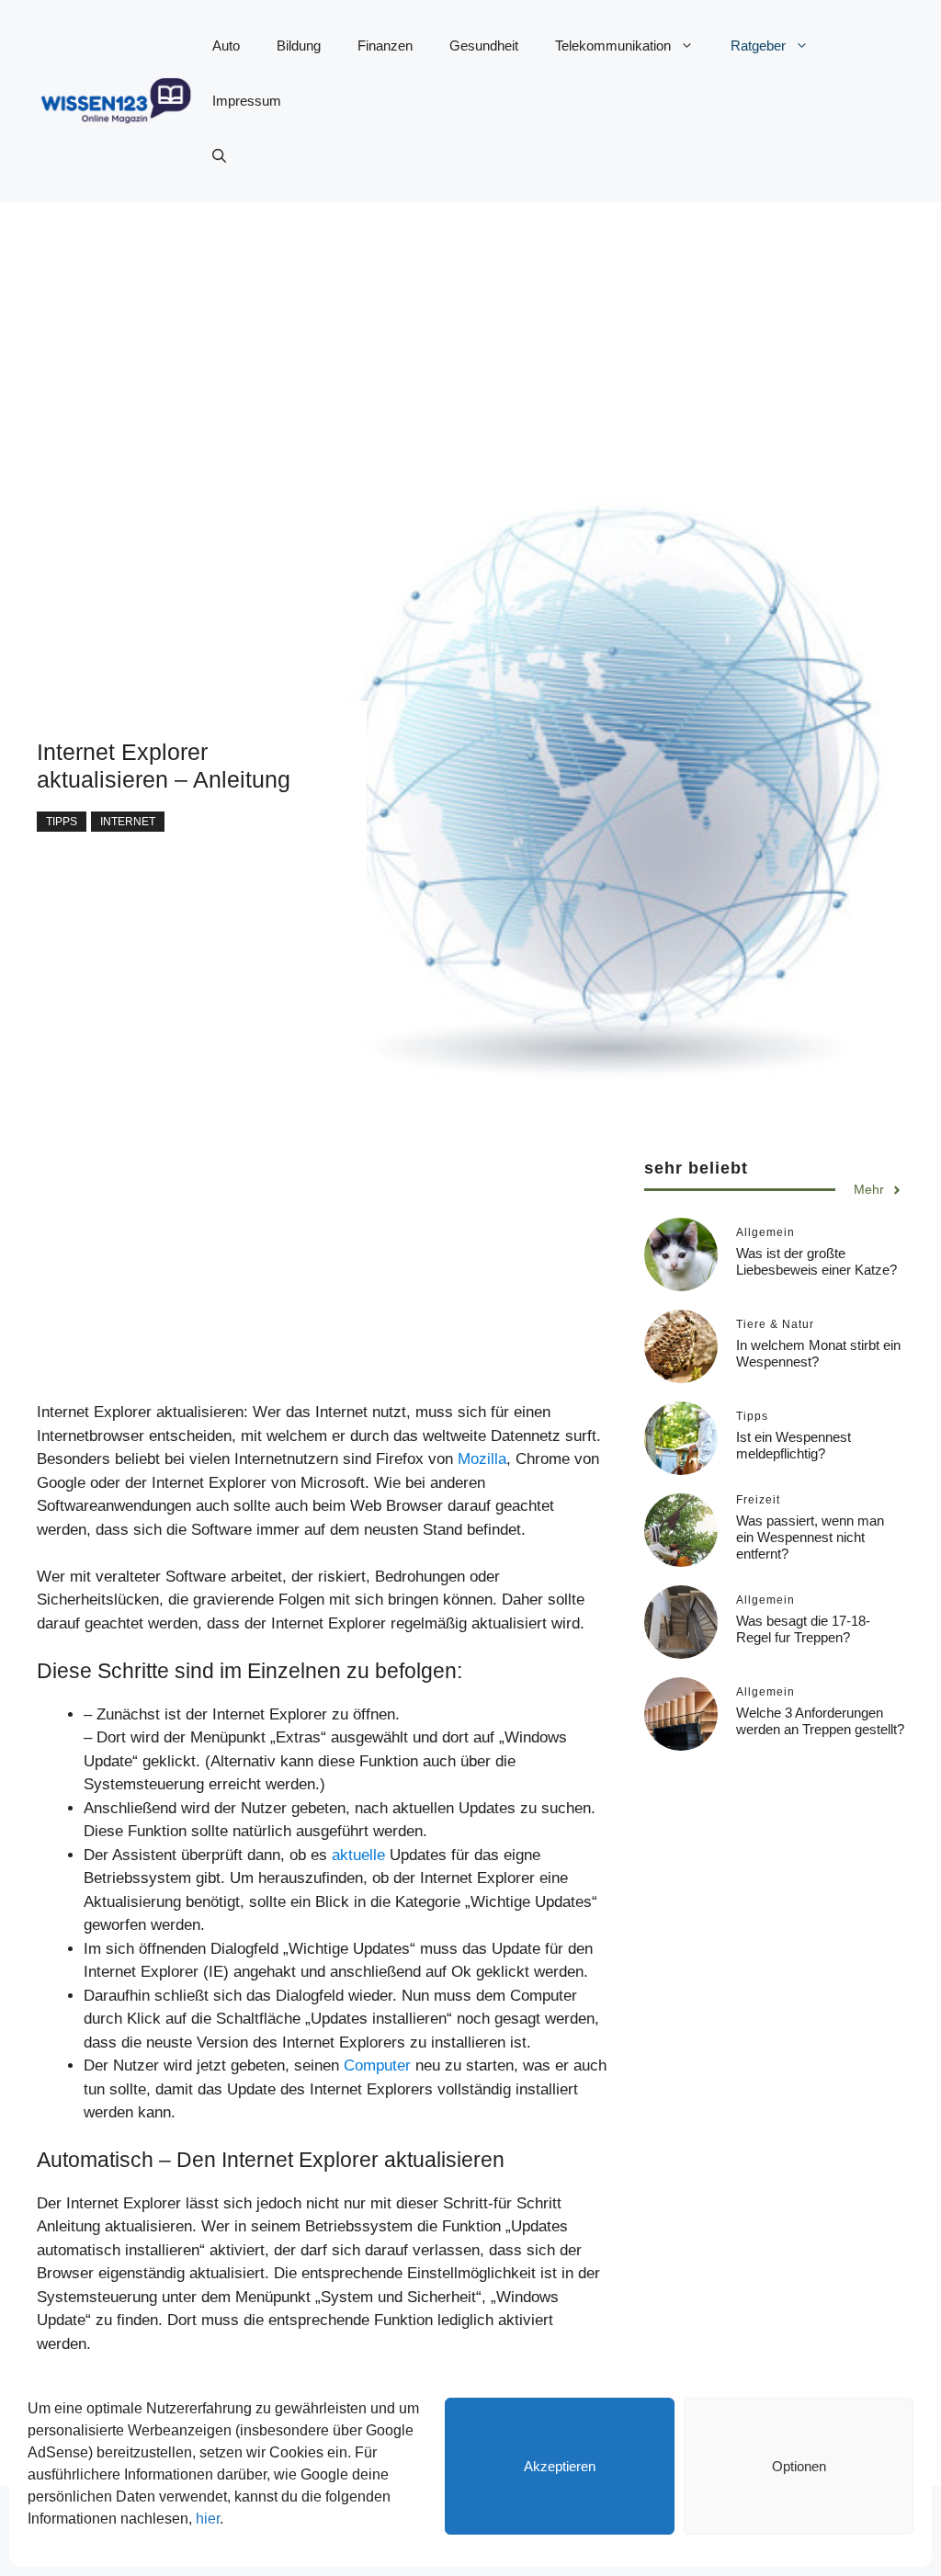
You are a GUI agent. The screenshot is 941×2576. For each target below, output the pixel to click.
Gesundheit (484, 45)
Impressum (247, 101)
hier (208, 2519)
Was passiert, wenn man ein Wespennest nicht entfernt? (810, 1537)
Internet (128, 822)
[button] (219, 156)
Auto (226, 45)
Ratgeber (758, 45)
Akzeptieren (560, 2466)
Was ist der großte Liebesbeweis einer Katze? (816, 1261)
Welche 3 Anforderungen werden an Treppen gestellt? (820, 1721)
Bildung (299, 45)
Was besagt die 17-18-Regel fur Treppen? (803, 1629)
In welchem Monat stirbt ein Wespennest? (818, 1353)
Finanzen (385, 45)
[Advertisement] (470, 331)
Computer (377, 2065)
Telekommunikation (613, 45)
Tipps (62, 822)
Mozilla (482, 1459)
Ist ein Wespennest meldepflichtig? (794, 1445)
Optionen (799, 2466)
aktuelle (358, 1855)
